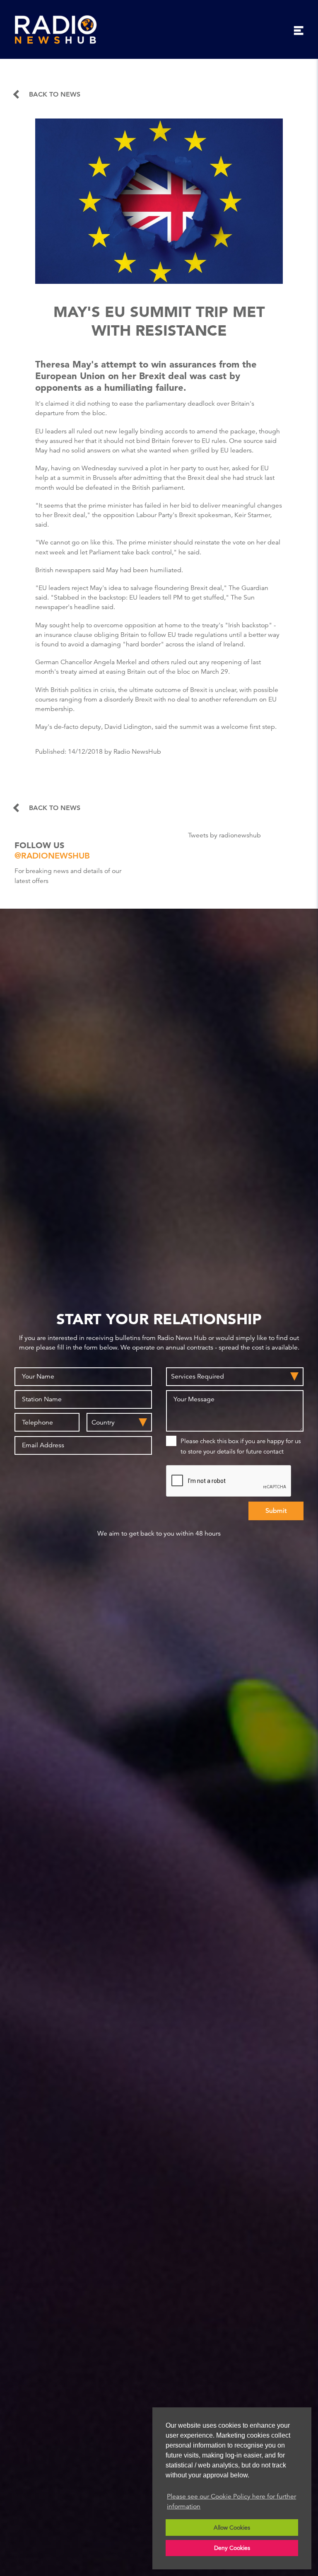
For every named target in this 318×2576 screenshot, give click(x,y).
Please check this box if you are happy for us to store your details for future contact (241, 1446)
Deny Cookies (232, 2548)
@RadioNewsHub (52, 856)
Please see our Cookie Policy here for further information (231, 2501)
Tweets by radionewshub (224, 835)
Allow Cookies (232, 2528)
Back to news (55, 94)
